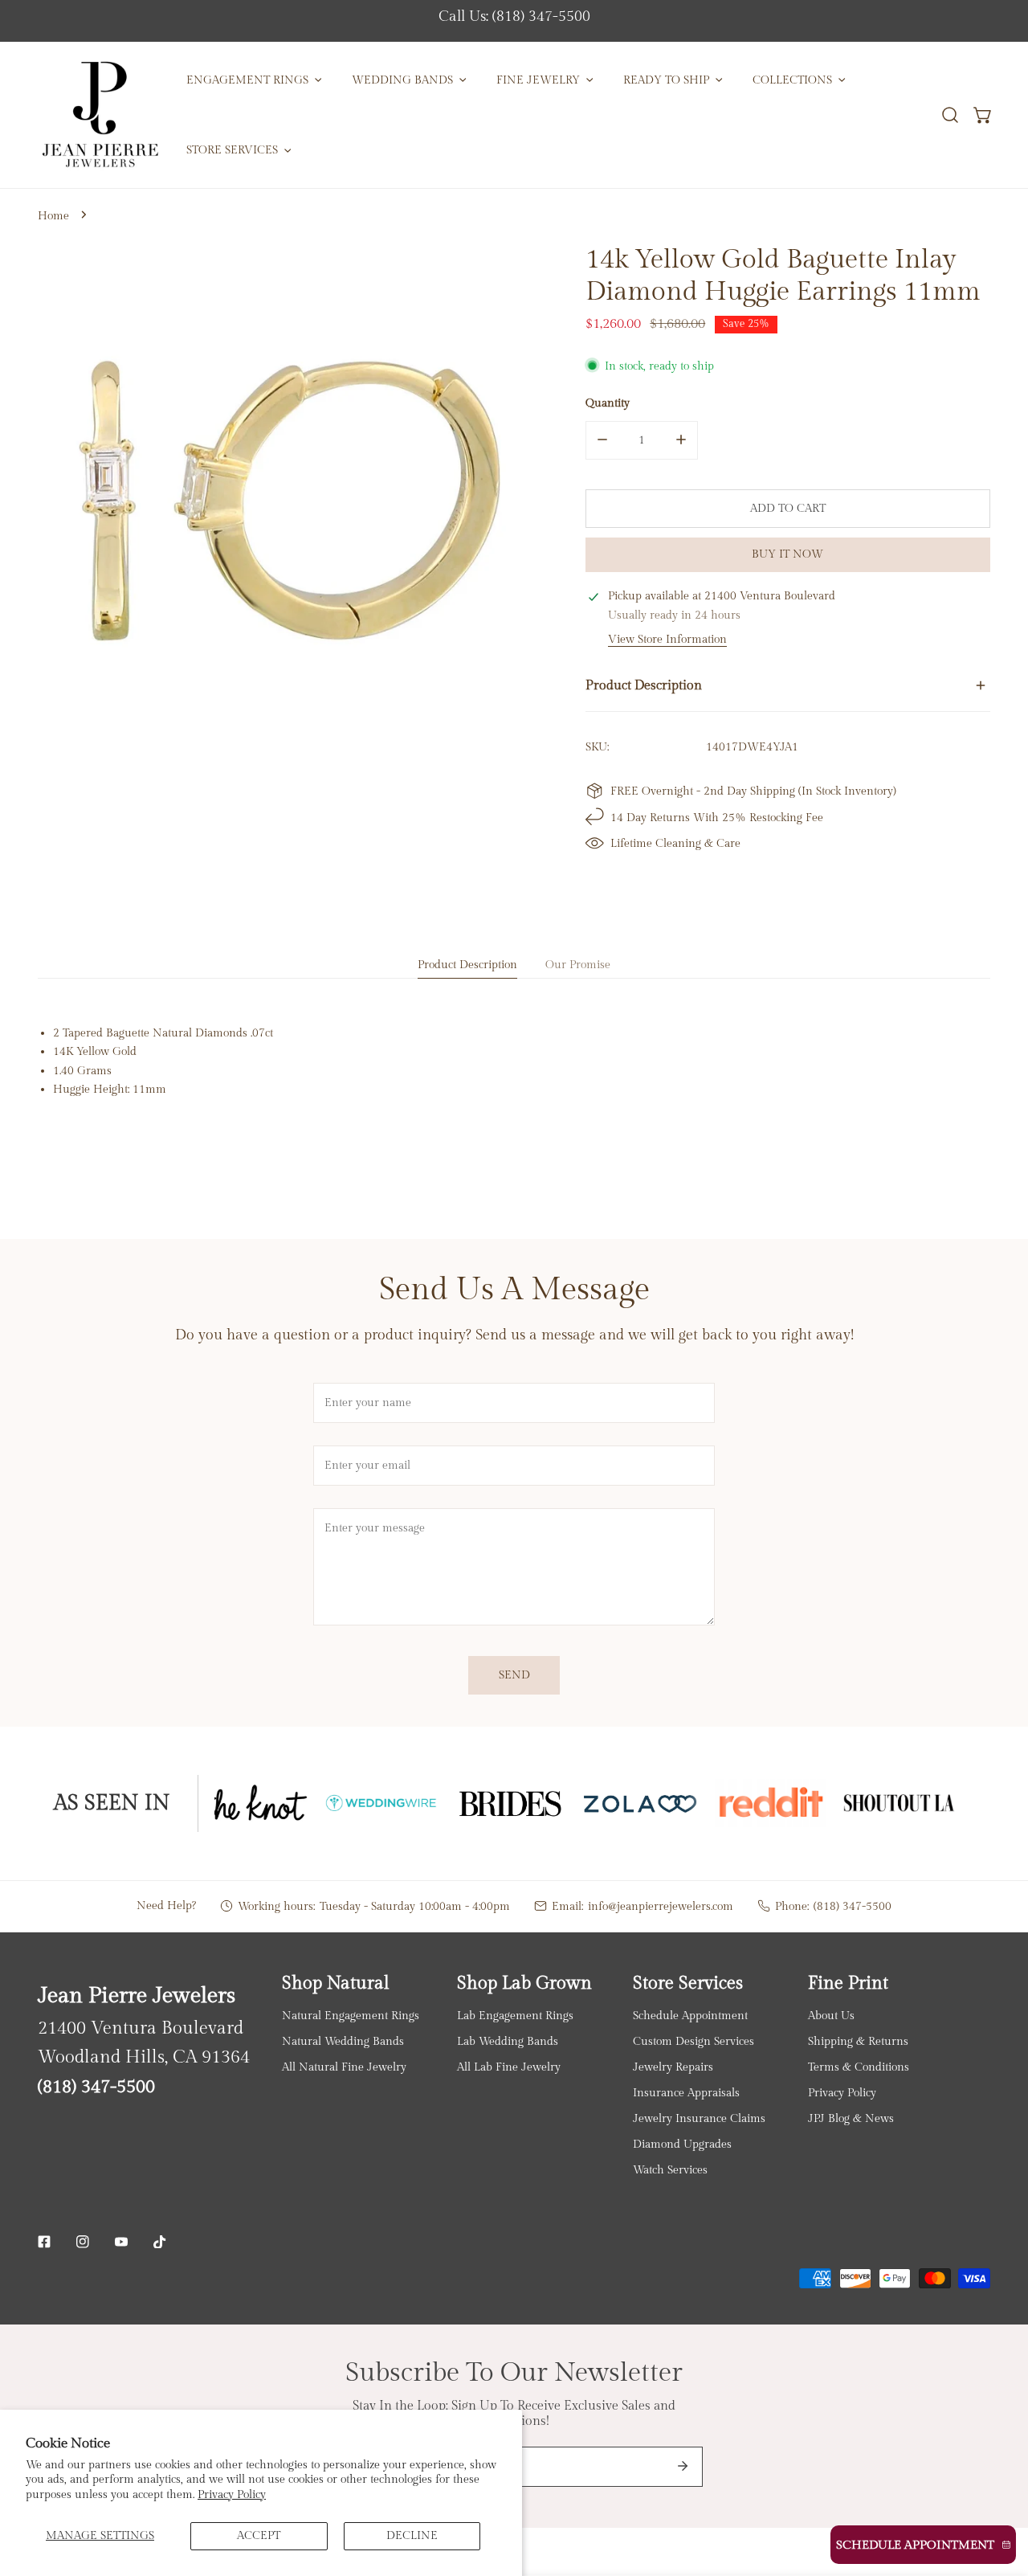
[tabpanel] (514, 1061)
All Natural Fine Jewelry (344, 2067)
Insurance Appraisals (686, 2093)
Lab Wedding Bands (508, 2041)
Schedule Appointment (690, 2016)
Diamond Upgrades (682, 2144)
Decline (412, 2535)
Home (53, 216)
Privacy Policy (232, 2494)
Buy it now (787, 554)
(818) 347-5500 (853, 1906)
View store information (667, 640)
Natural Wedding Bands (343, 2041)
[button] (983, 115)
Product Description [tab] (467, 965)
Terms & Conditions (859, 2067)
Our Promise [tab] (578, 965)
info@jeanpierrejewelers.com (661, 1906)
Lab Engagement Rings (515, 2016)
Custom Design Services (693, 2041)
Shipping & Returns (858, 2041)
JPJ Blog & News (851, 2118)
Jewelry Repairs (673, 2067)
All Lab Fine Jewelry (509, 2067)
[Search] (950, 115)
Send (514, 1675)
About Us (831, 2016)
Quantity (608, 402)
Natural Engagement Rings (351, 2016)
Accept (259, 2535)
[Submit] (683, 2466)
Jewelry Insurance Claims (699, 2118)
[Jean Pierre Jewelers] (100, 115)
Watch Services (670, 2170)
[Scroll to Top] (1000, 2492)
